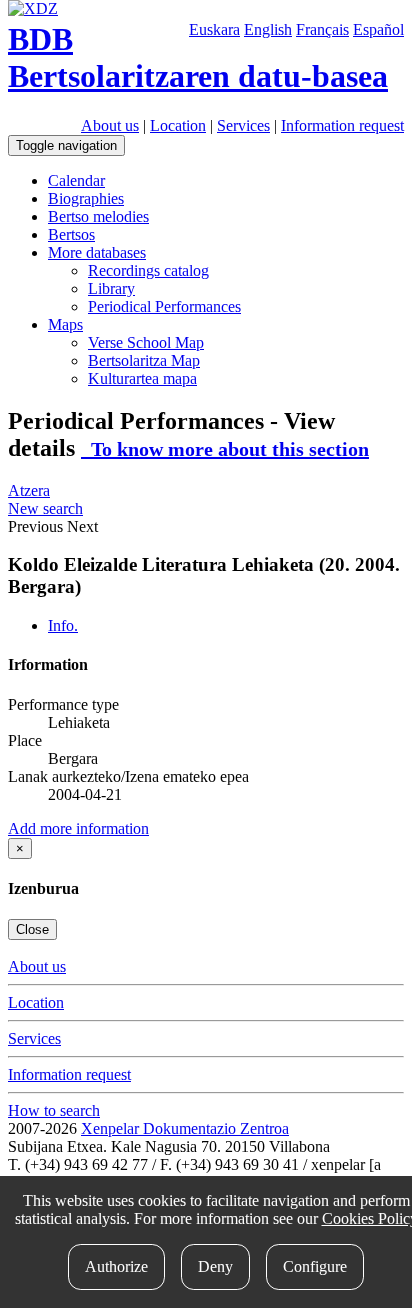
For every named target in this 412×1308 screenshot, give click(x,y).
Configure (315, 1266)
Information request (342, 125)
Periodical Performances (164, 306)
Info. (63, 625)
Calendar (76, 180)
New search (45, 508)
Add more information (78, 828)
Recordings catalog (148, 270)
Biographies (86, 198)
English (268, 29)
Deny (215, 1266)
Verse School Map (146, 342)
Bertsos (71, 234)
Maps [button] (65, 324)
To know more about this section (225, 449)
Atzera (29, 490)
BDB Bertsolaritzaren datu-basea (198, 57)
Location (178, 125)
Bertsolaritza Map (144, 360)
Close (32, 929)
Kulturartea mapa (142, 378)
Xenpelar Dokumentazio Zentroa (185, 1128)
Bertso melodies (98, 216)
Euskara (214, 29)
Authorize (116, 1266)
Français (322, 29)
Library (111, 288)
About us (110, 125)
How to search (54, 1110)
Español (378, 29)
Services (243, 125)
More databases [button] (97, 252)
